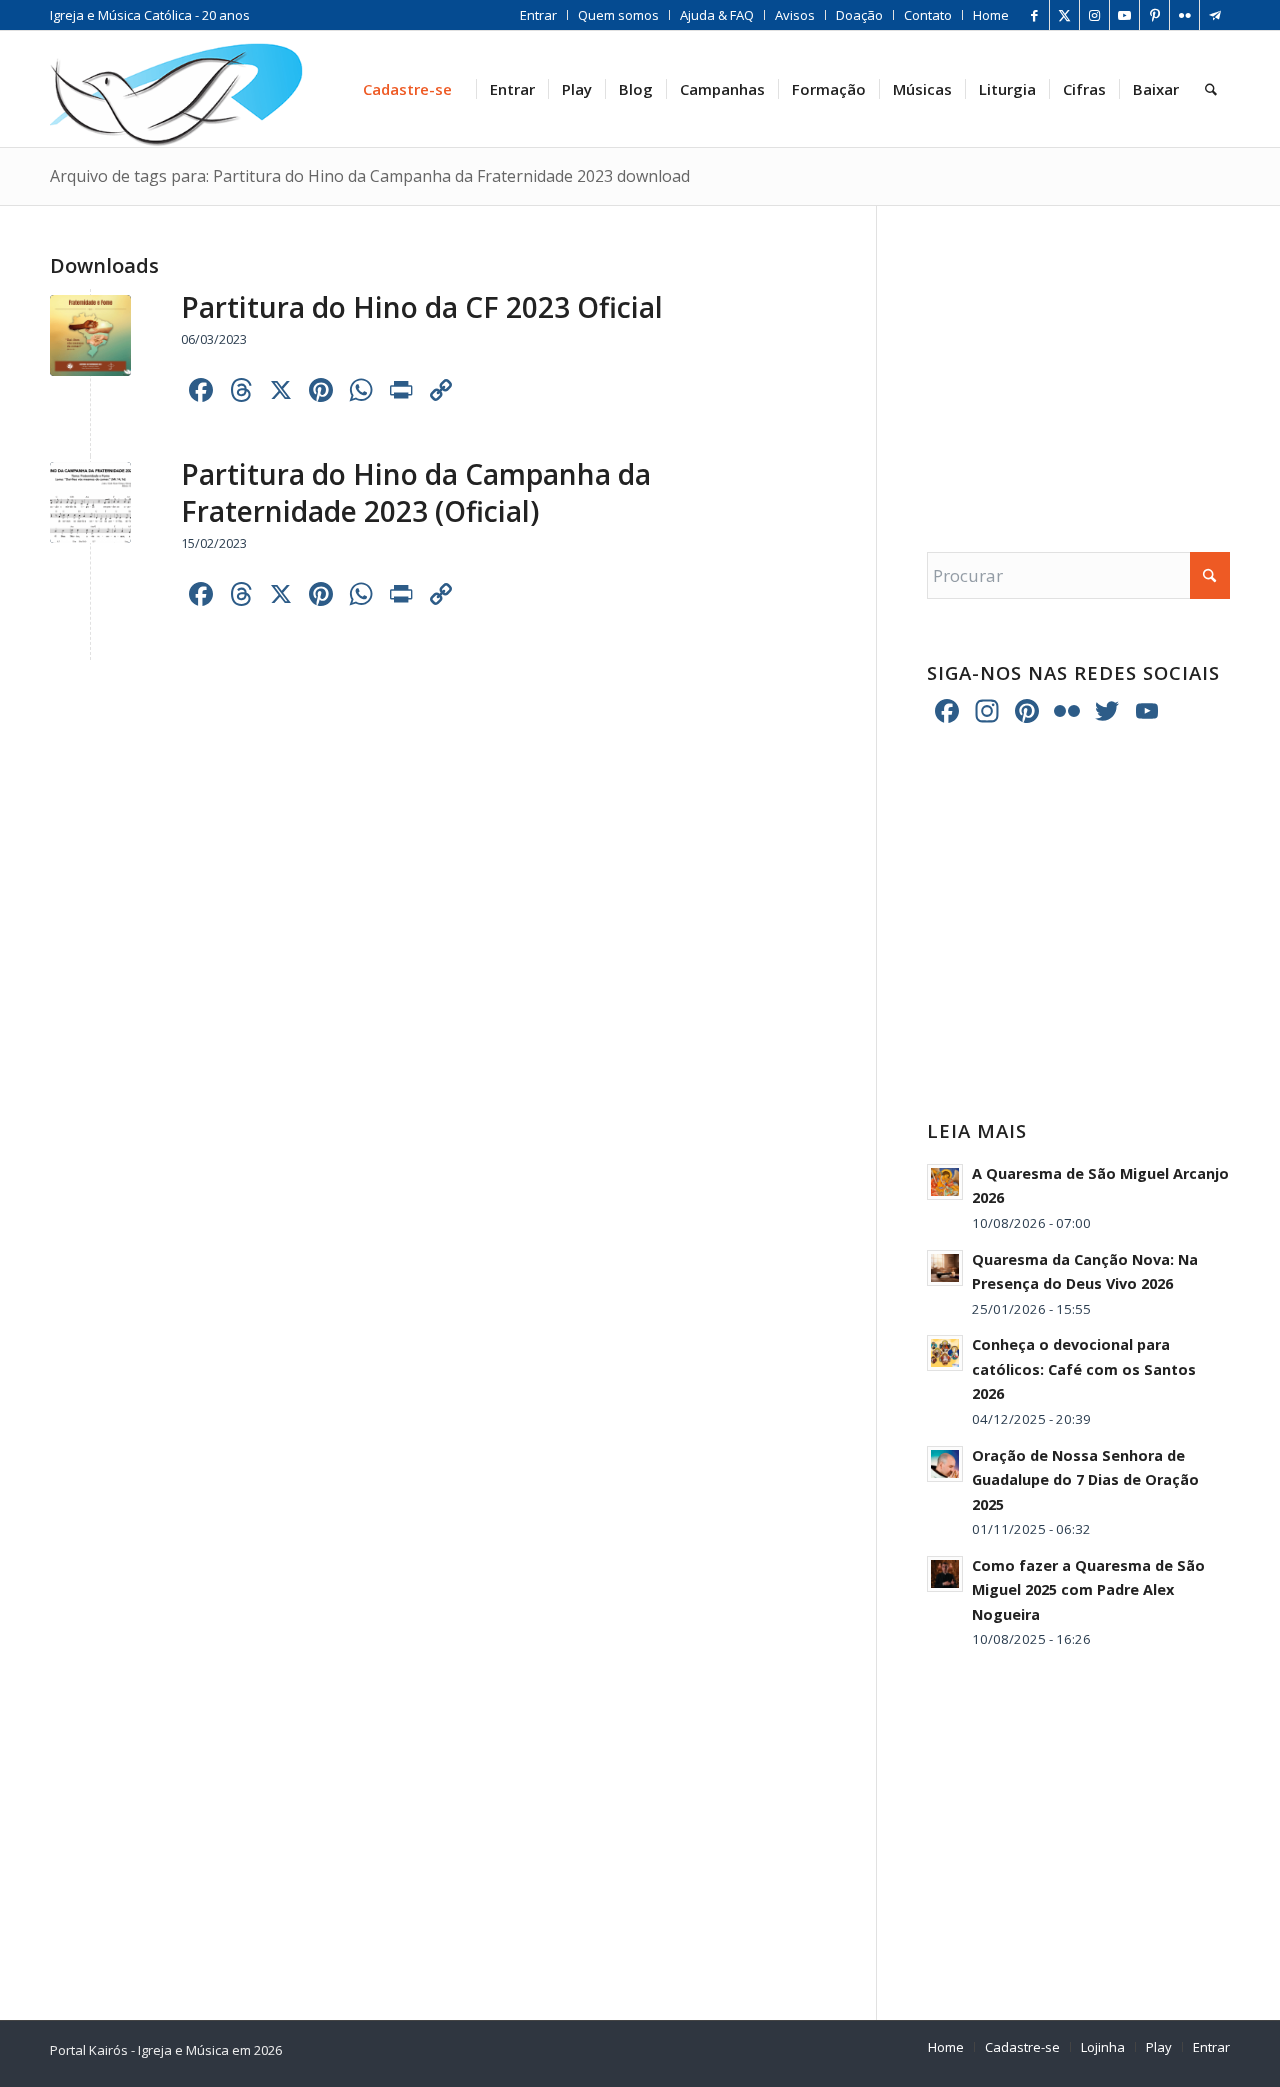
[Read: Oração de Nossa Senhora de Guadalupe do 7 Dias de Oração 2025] (945, 1464)
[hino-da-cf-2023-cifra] (90, 502)
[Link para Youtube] (1124, 15)
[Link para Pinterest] (1154, 15)
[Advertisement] (1078, 359)
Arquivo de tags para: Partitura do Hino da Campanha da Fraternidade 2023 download (370, 176)
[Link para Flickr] (1184, 15)
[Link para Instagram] (1094, 15)
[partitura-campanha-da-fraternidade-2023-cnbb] (90, 335)
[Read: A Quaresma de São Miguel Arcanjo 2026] (945, 1182)
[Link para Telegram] (1215, 15)
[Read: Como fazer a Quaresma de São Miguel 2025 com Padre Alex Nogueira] (945, 1574)
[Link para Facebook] (1034, 15)
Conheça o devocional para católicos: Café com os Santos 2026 (1084, 1369)
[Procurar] (1211, 89)
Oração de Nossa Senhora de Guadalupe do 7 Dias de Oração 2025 (1085, 1480)
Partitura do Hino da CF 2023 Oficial (422, 307)
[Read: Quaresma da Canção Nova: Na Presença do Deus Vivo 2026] (945, 1268)
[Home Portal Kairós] (176, 89)
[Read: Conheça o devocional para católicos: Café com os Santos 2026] (945, 1353)
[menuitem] (539, 15)
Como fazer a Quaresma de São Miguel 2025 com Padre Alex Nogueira (1088, 1590)
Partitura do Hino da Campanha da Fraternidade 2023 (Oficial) (416, 492)
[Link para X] (1064, 15)
